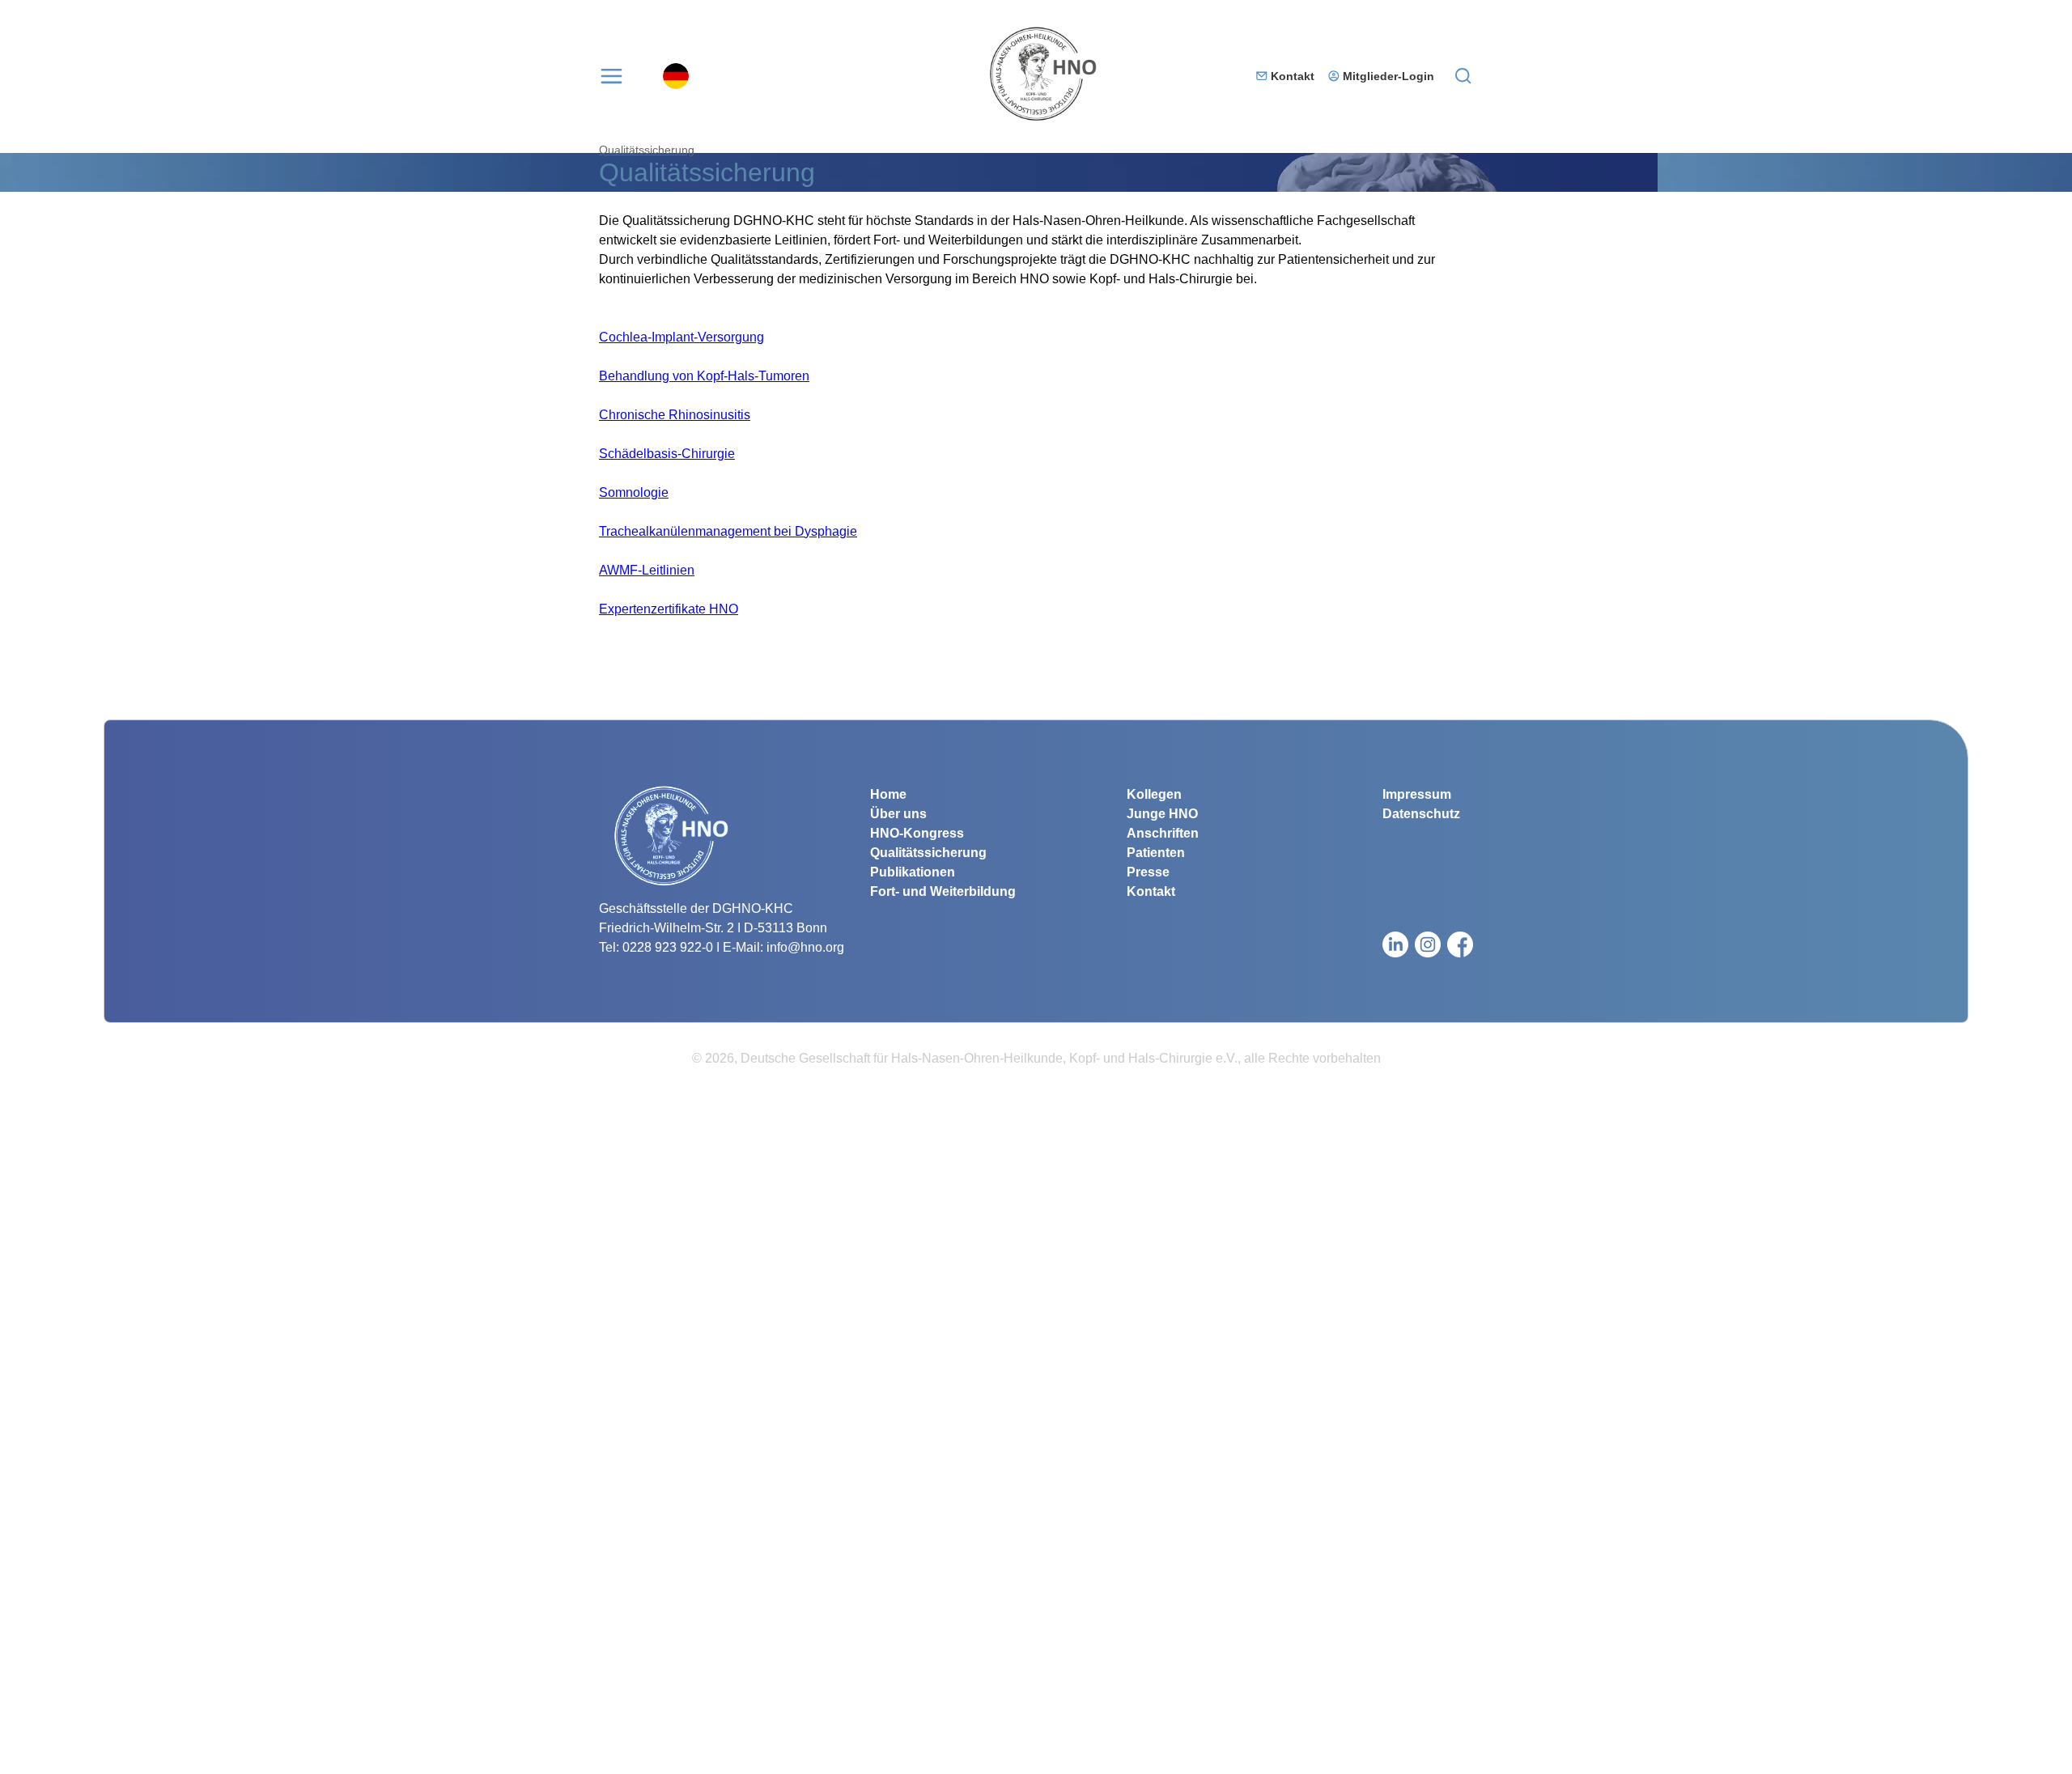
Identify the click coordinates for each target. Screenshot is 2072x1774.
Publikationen (913, 872)
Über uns (898, 814)
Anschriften (1163, 833)
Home (888, 794)
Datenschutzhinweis (58, 1764)
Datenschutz (1421, 814)
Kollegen (1154, 794)
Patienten (1156, 853)
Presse (1148, 872)
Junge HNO (1162, 814)
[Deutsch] (676, 76)
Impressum (1417, 794)
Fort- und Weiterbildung (943, 891)
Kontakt (1293, 76)
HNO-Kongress (917, 833)
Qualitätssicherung (647, 150)
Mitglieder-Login (1388, 76)
